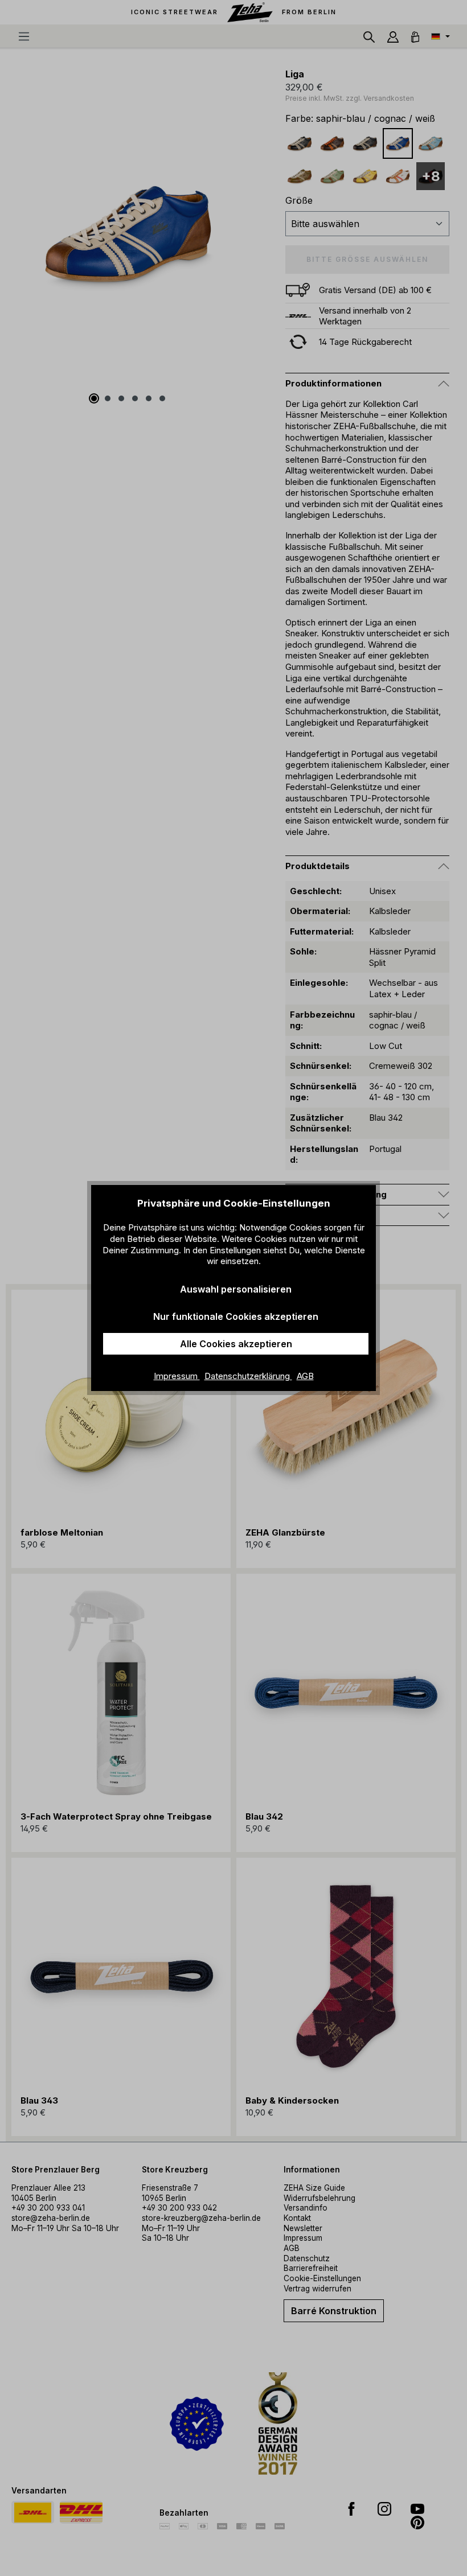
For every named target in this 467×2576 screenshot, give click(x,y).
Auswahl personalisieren (236, 1289)
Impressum (177, 1376)
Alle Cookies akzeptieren (236, 1344)
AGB (305, 1376)
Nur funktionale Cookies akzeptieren (236, 1316)
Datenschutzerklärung (248, 1376)
